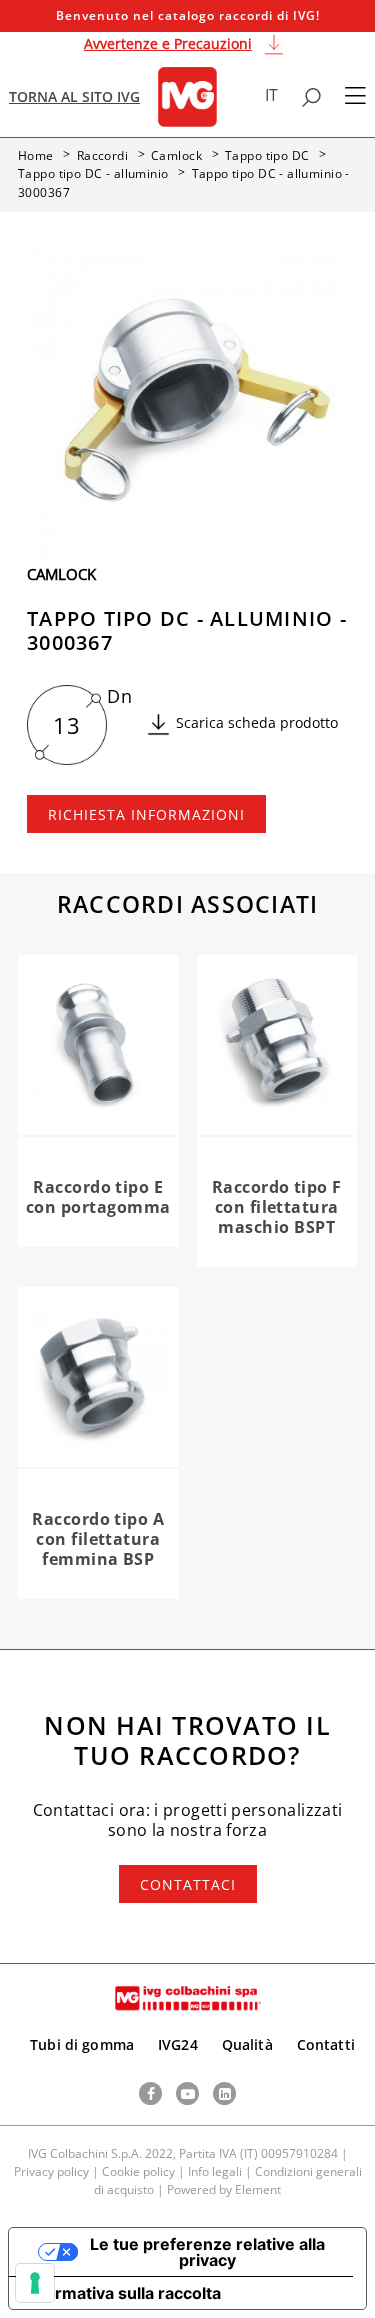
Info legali (215, 2171)
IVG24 (178, 2044)
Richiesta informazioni (146, 814)
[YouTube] (187, 2093)
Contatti (326, 2044)
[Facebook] (150, 2093)
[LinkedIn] (224, 2093)
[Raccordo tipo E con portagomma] (98, 1046)
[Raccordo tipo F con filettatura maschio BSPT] (277, 1046)
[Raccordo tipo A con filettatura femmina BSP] (98, 1378)
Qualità (247, 2044)
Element (258, 2189)
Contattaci (188, 1884)
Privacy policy (51, 2171)
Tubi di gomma (82, 2044)
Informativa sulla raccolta (123, 2293)
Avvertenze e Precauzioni (168, 43)
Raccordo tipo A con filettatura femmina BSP (98, 1539)
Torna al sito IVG (74, 96)
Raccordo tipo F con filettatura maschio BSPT (277, 1207)
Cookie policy (138, 2171)
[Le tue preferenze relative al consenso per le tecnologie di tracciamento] (35, 2283)
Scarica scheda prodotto (257, 722)
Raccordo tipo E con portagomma (98, 1197)
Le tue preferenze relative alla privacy (207, 2252)
